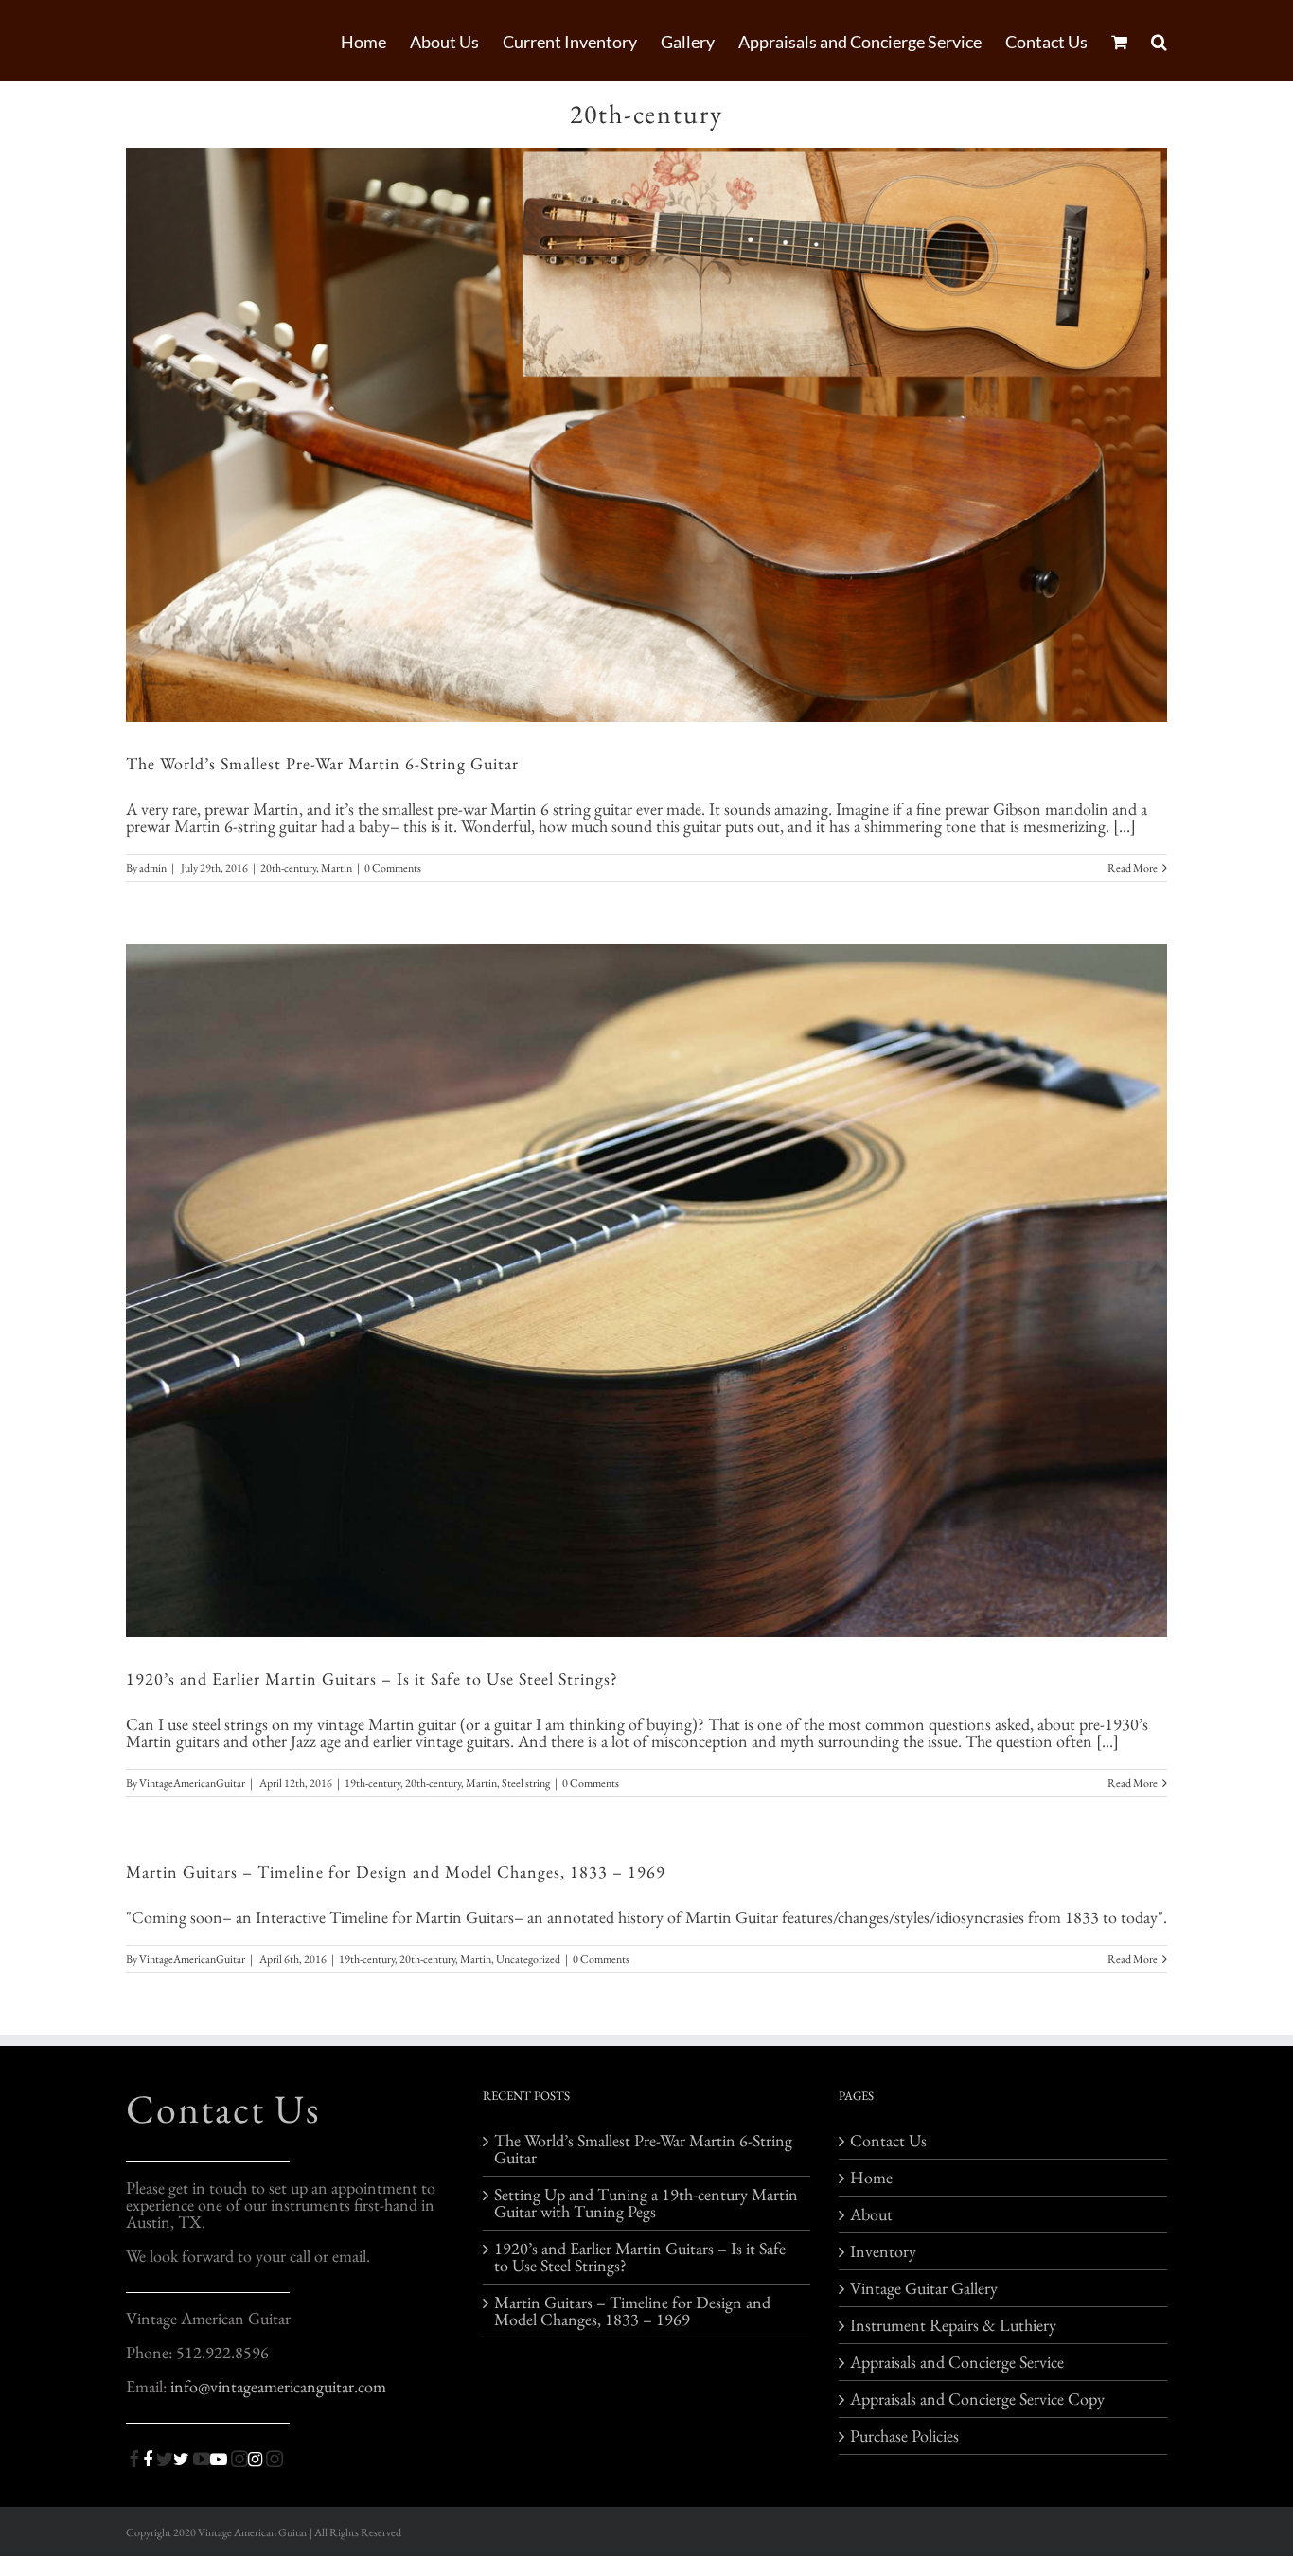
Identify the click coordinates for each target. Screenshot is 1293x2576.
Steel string (526, 1783)
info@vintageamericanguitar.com (278, 2386)
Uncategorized (528, 1959)
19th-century (372, 1783)
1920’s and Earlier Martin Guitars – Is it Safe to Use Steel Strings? (372, 1678)
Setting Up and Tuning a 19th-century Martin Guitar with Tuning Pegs (646, 2203)
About (871, 2214)
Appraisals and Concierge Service (957, 2362)
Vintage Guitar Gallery (924, 2288)
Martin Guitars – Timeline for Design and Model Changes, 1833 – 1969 (396, 1871)
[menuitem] (375, 41)
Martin (337, 868)
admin (153, 868)
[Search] (1159, 41)
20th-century (288, 868)
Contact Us (223, 2109)
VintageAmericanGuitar (192, 1783)
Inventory (883, 2251)
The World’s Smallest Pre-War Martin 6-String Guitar (322, 763)
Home (871, 2178)
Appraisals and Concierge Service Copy (977, 2399)
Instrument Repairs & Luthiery (953, 2325)
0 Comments (393, 868)
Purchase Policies (904, 2436)
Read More (1133, 868)
